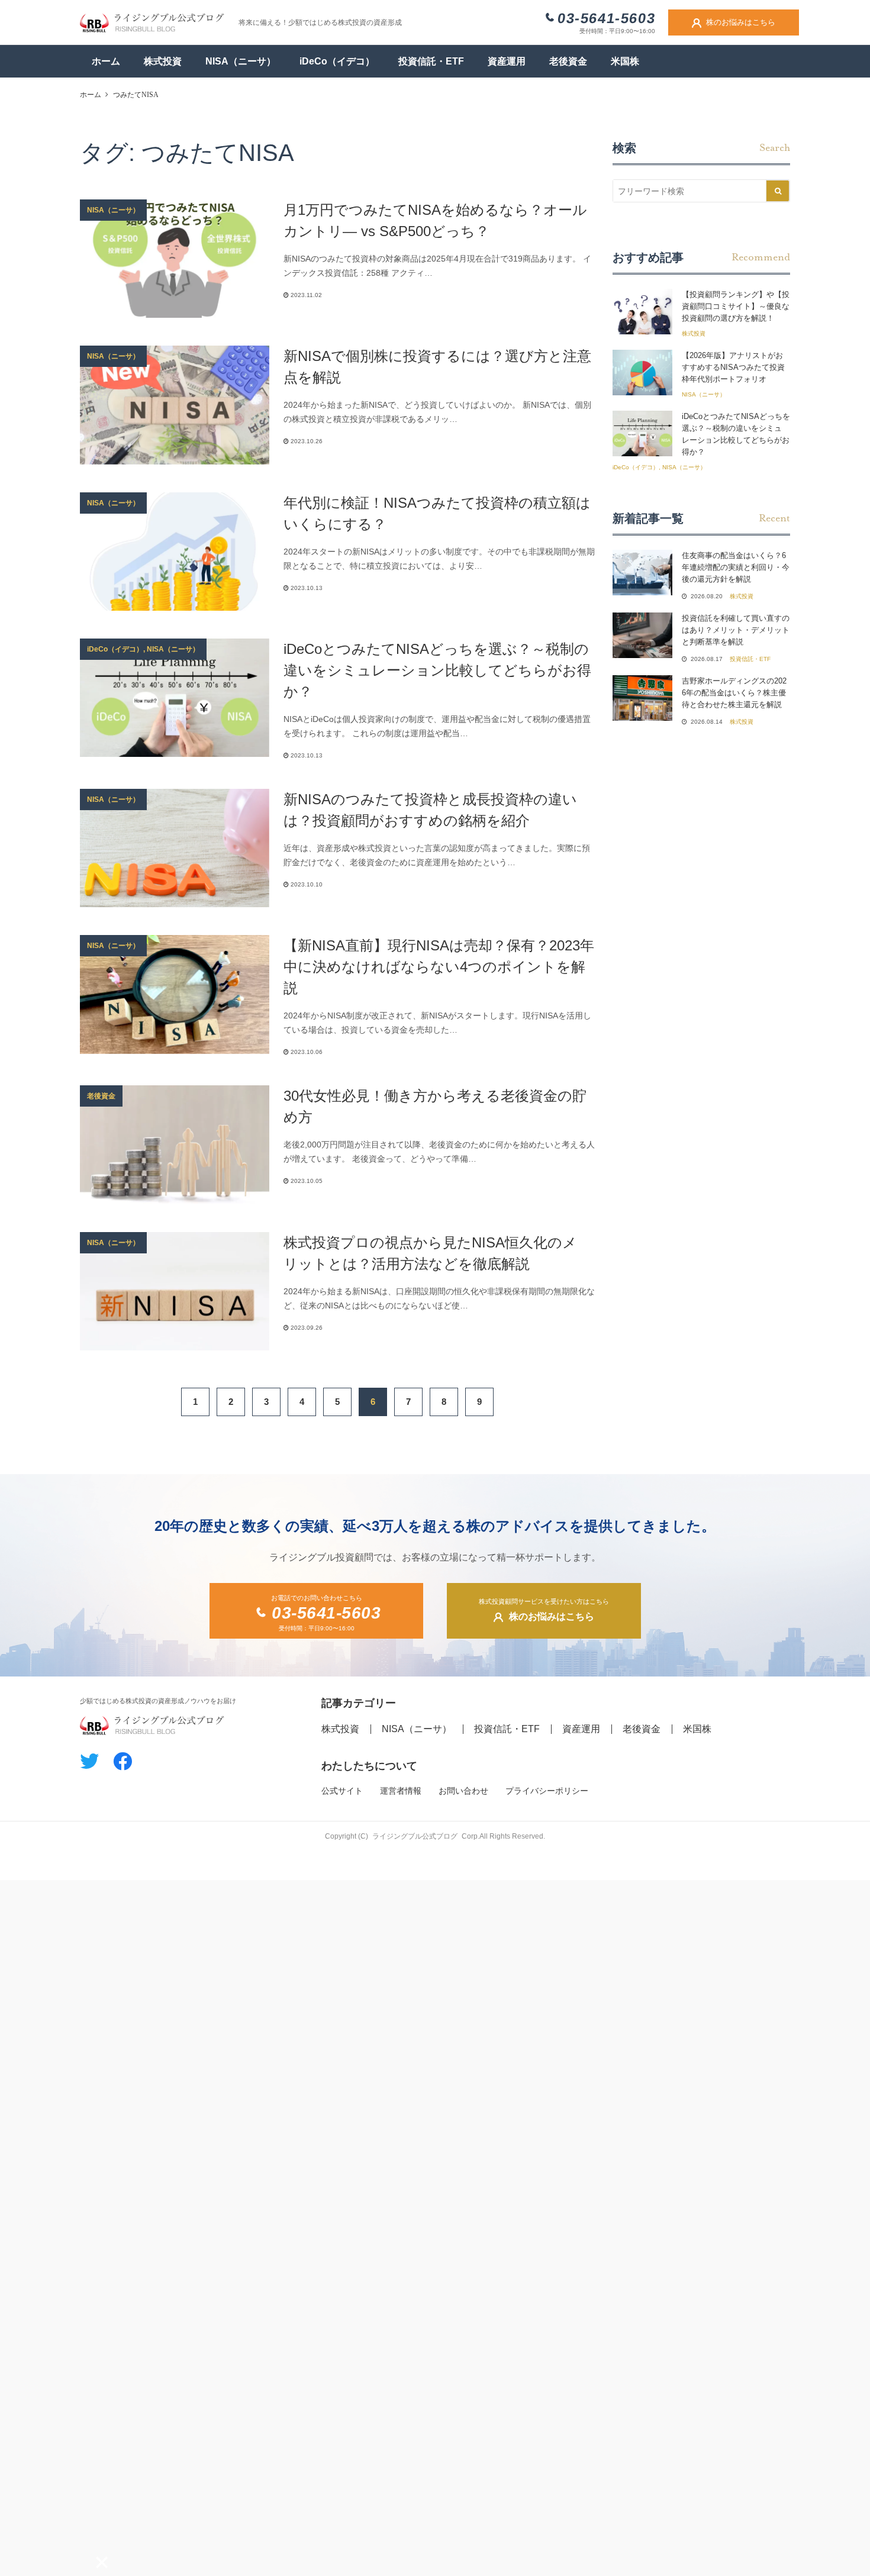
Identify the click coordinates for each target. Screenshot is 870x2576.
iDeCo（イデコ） (337, 61)
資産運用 (507, 61)
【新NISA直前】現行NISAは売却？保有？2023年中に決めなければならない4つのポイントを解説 (439, 967)
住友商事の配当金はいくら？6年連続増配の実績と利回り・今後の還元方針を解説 (736, 567)
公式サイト (342, 1791)
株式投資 (163, 61)
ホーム (106, 61)
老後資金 (568, 61)
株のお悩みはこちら (741, 22)
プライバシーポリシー (547, 1791)
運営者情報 (401, 1791)
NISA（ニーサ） (241, 61)
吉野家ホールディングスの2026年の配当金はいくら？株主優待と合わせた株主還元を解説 (734, 693)
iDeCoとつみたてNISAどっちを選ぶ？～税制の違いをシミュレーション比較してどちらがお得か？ (437, 670)
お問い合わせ (463, 1791)
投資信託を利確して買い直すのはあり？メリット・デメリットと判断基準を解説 (736, 630)
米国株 (625, 61)
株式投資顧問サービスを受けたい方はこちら (544, 1610)
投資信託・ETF (431, 61)
